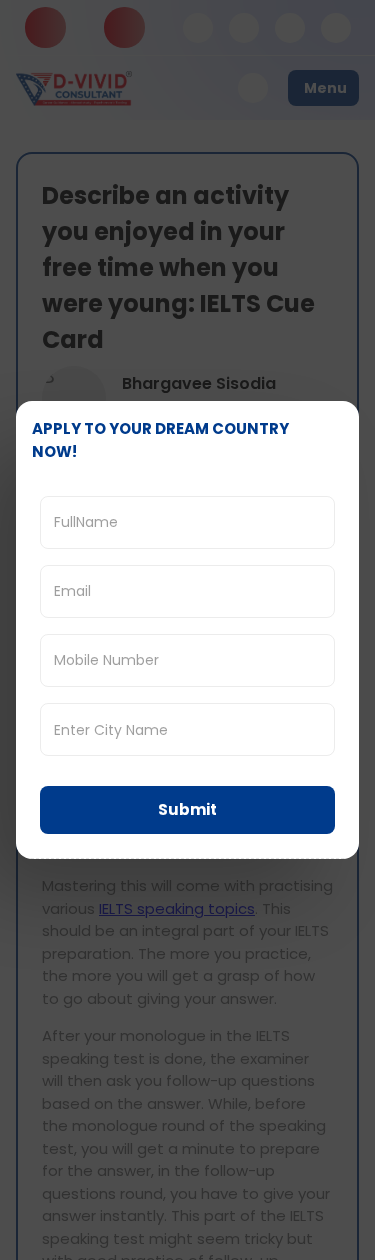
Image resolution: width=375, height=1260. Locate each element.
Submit (187, 809)
